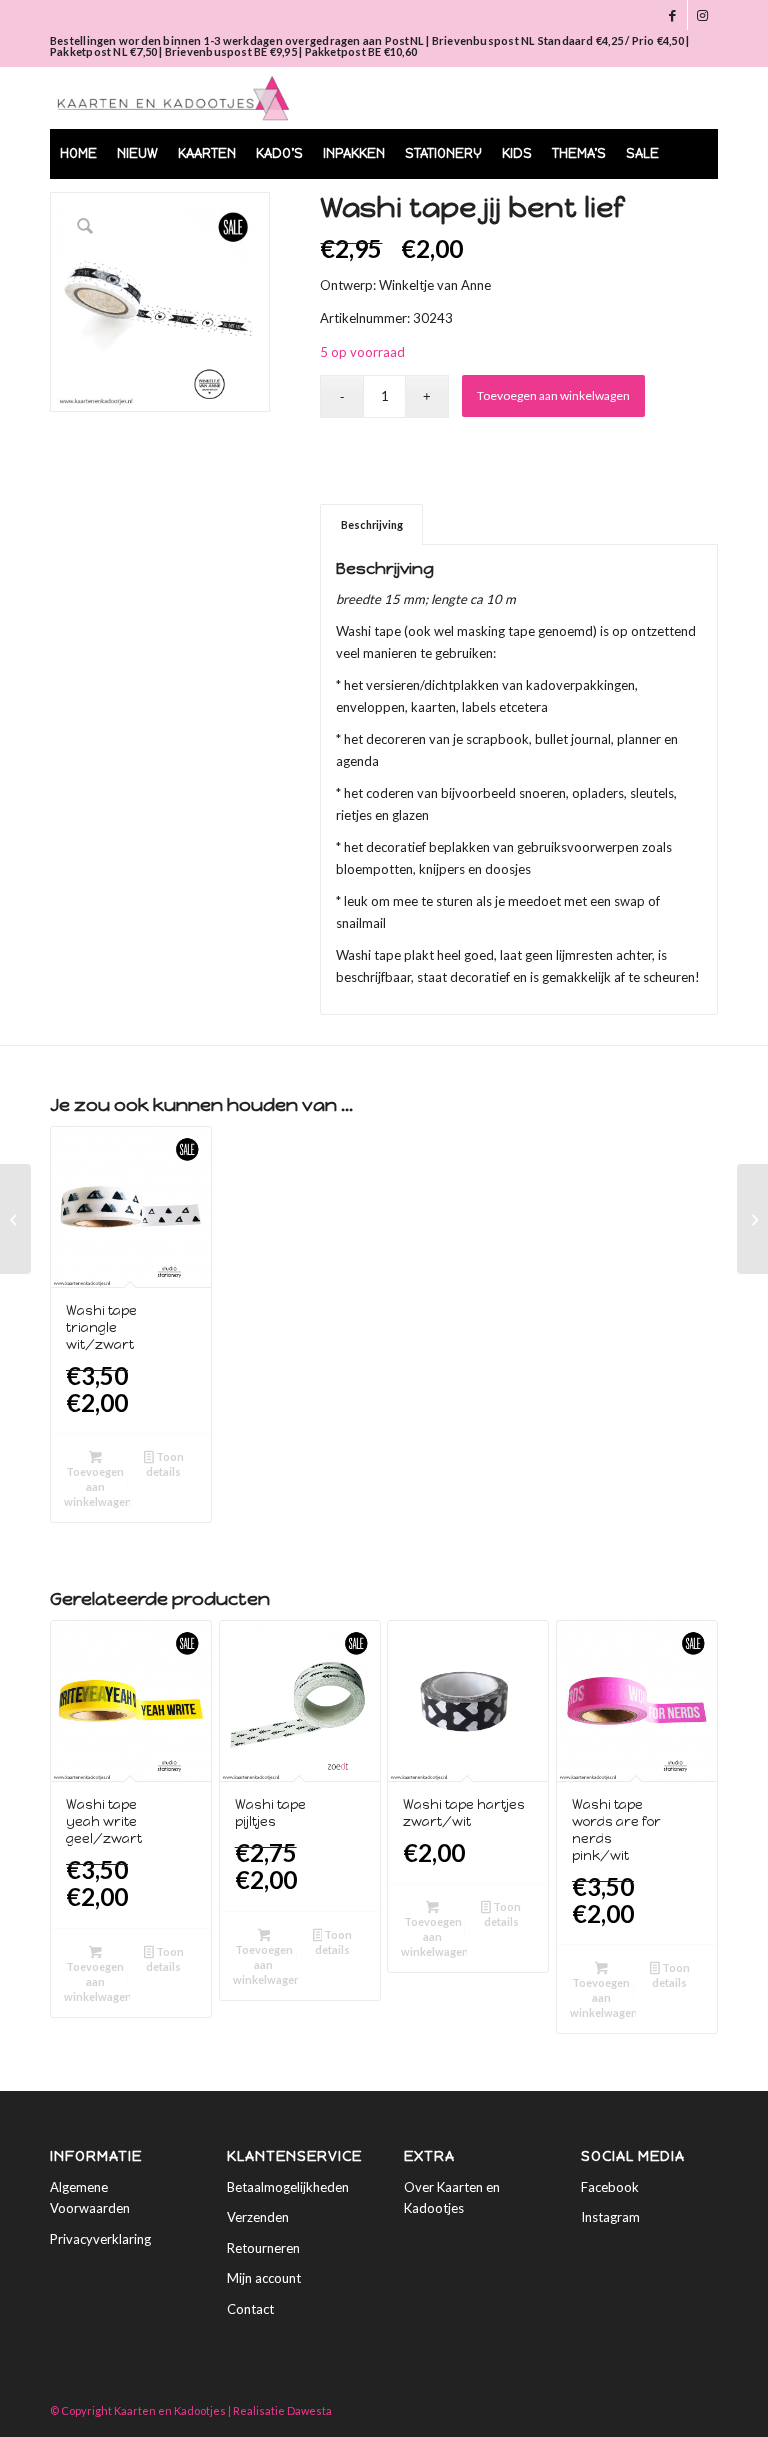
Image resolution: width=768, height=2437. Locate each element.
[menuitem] (78, 154)
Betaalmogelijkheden (288, 2187)
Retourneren (263, 2248)
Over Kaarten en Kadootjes (452, 2197)
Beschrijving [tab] (372, 524)
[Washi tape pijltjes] (752, 1219)
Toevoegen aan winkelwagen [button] (97, 1486)
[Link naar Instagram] (703, 15)
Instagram (610, 2217)
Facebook (610, 2187)
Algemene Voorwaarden (90, 2197)
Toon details (164, 1464)
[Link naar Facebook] (672, 15)
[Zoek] (691, 204)
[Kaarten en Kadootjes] (173, 98)
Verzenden (258, 2217)
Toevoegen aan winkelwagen (553, 395)
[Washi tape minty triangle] (15, 1219)
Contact (250, 2309)
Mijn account (264, 2278)
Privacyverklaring (100, 2239)
